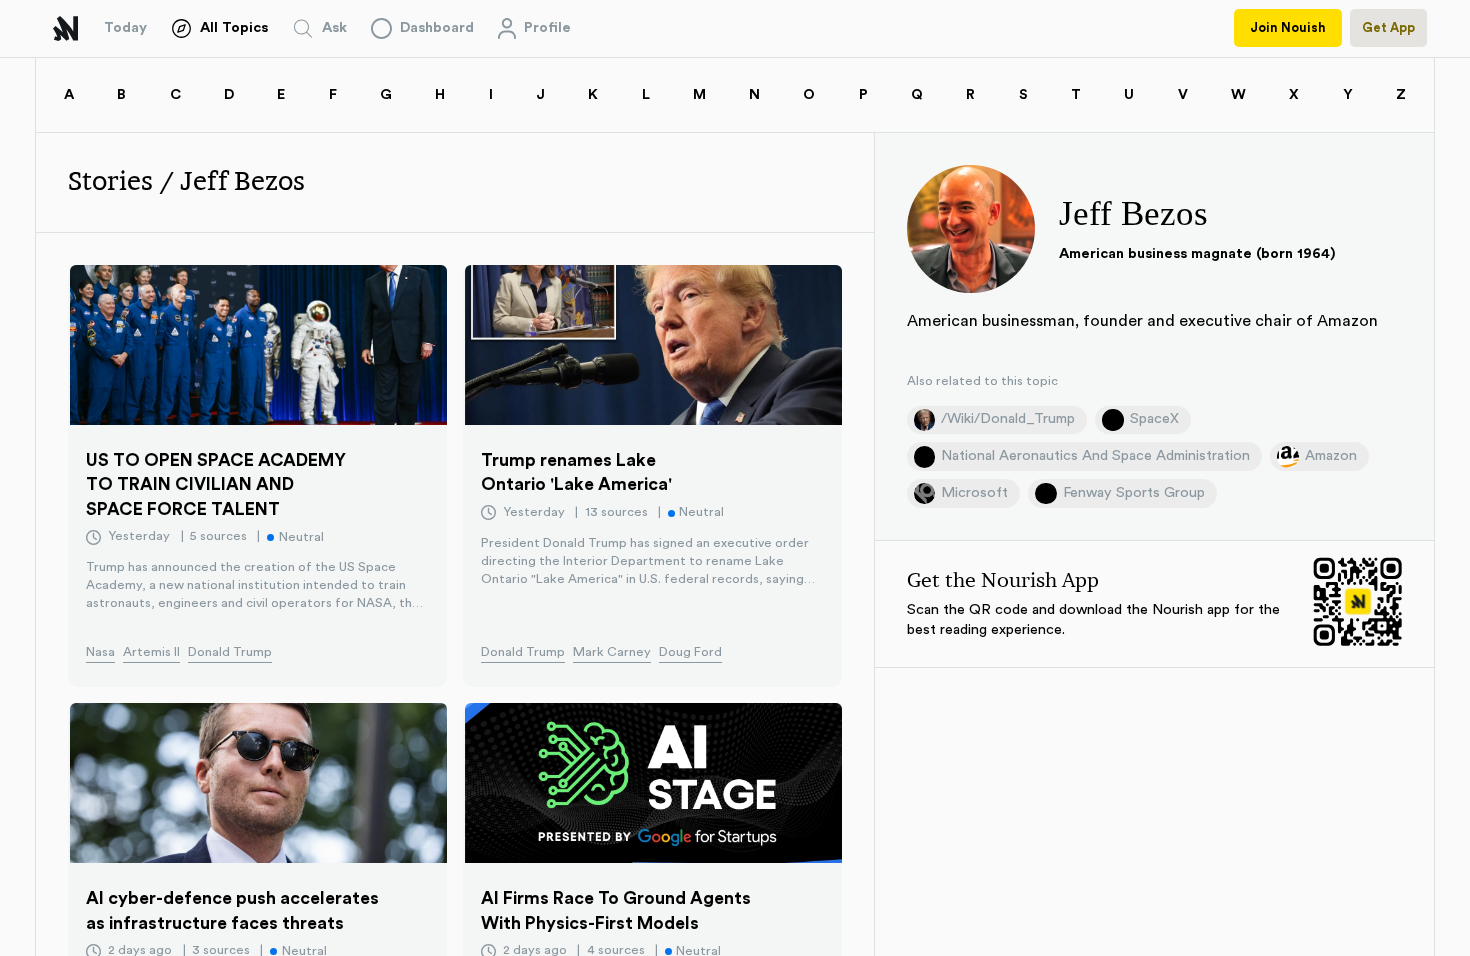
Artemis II (151, 652)
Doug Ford (690, 652)
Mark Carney (612, 652)
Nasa (100, 652)
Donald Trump (230, 652)
